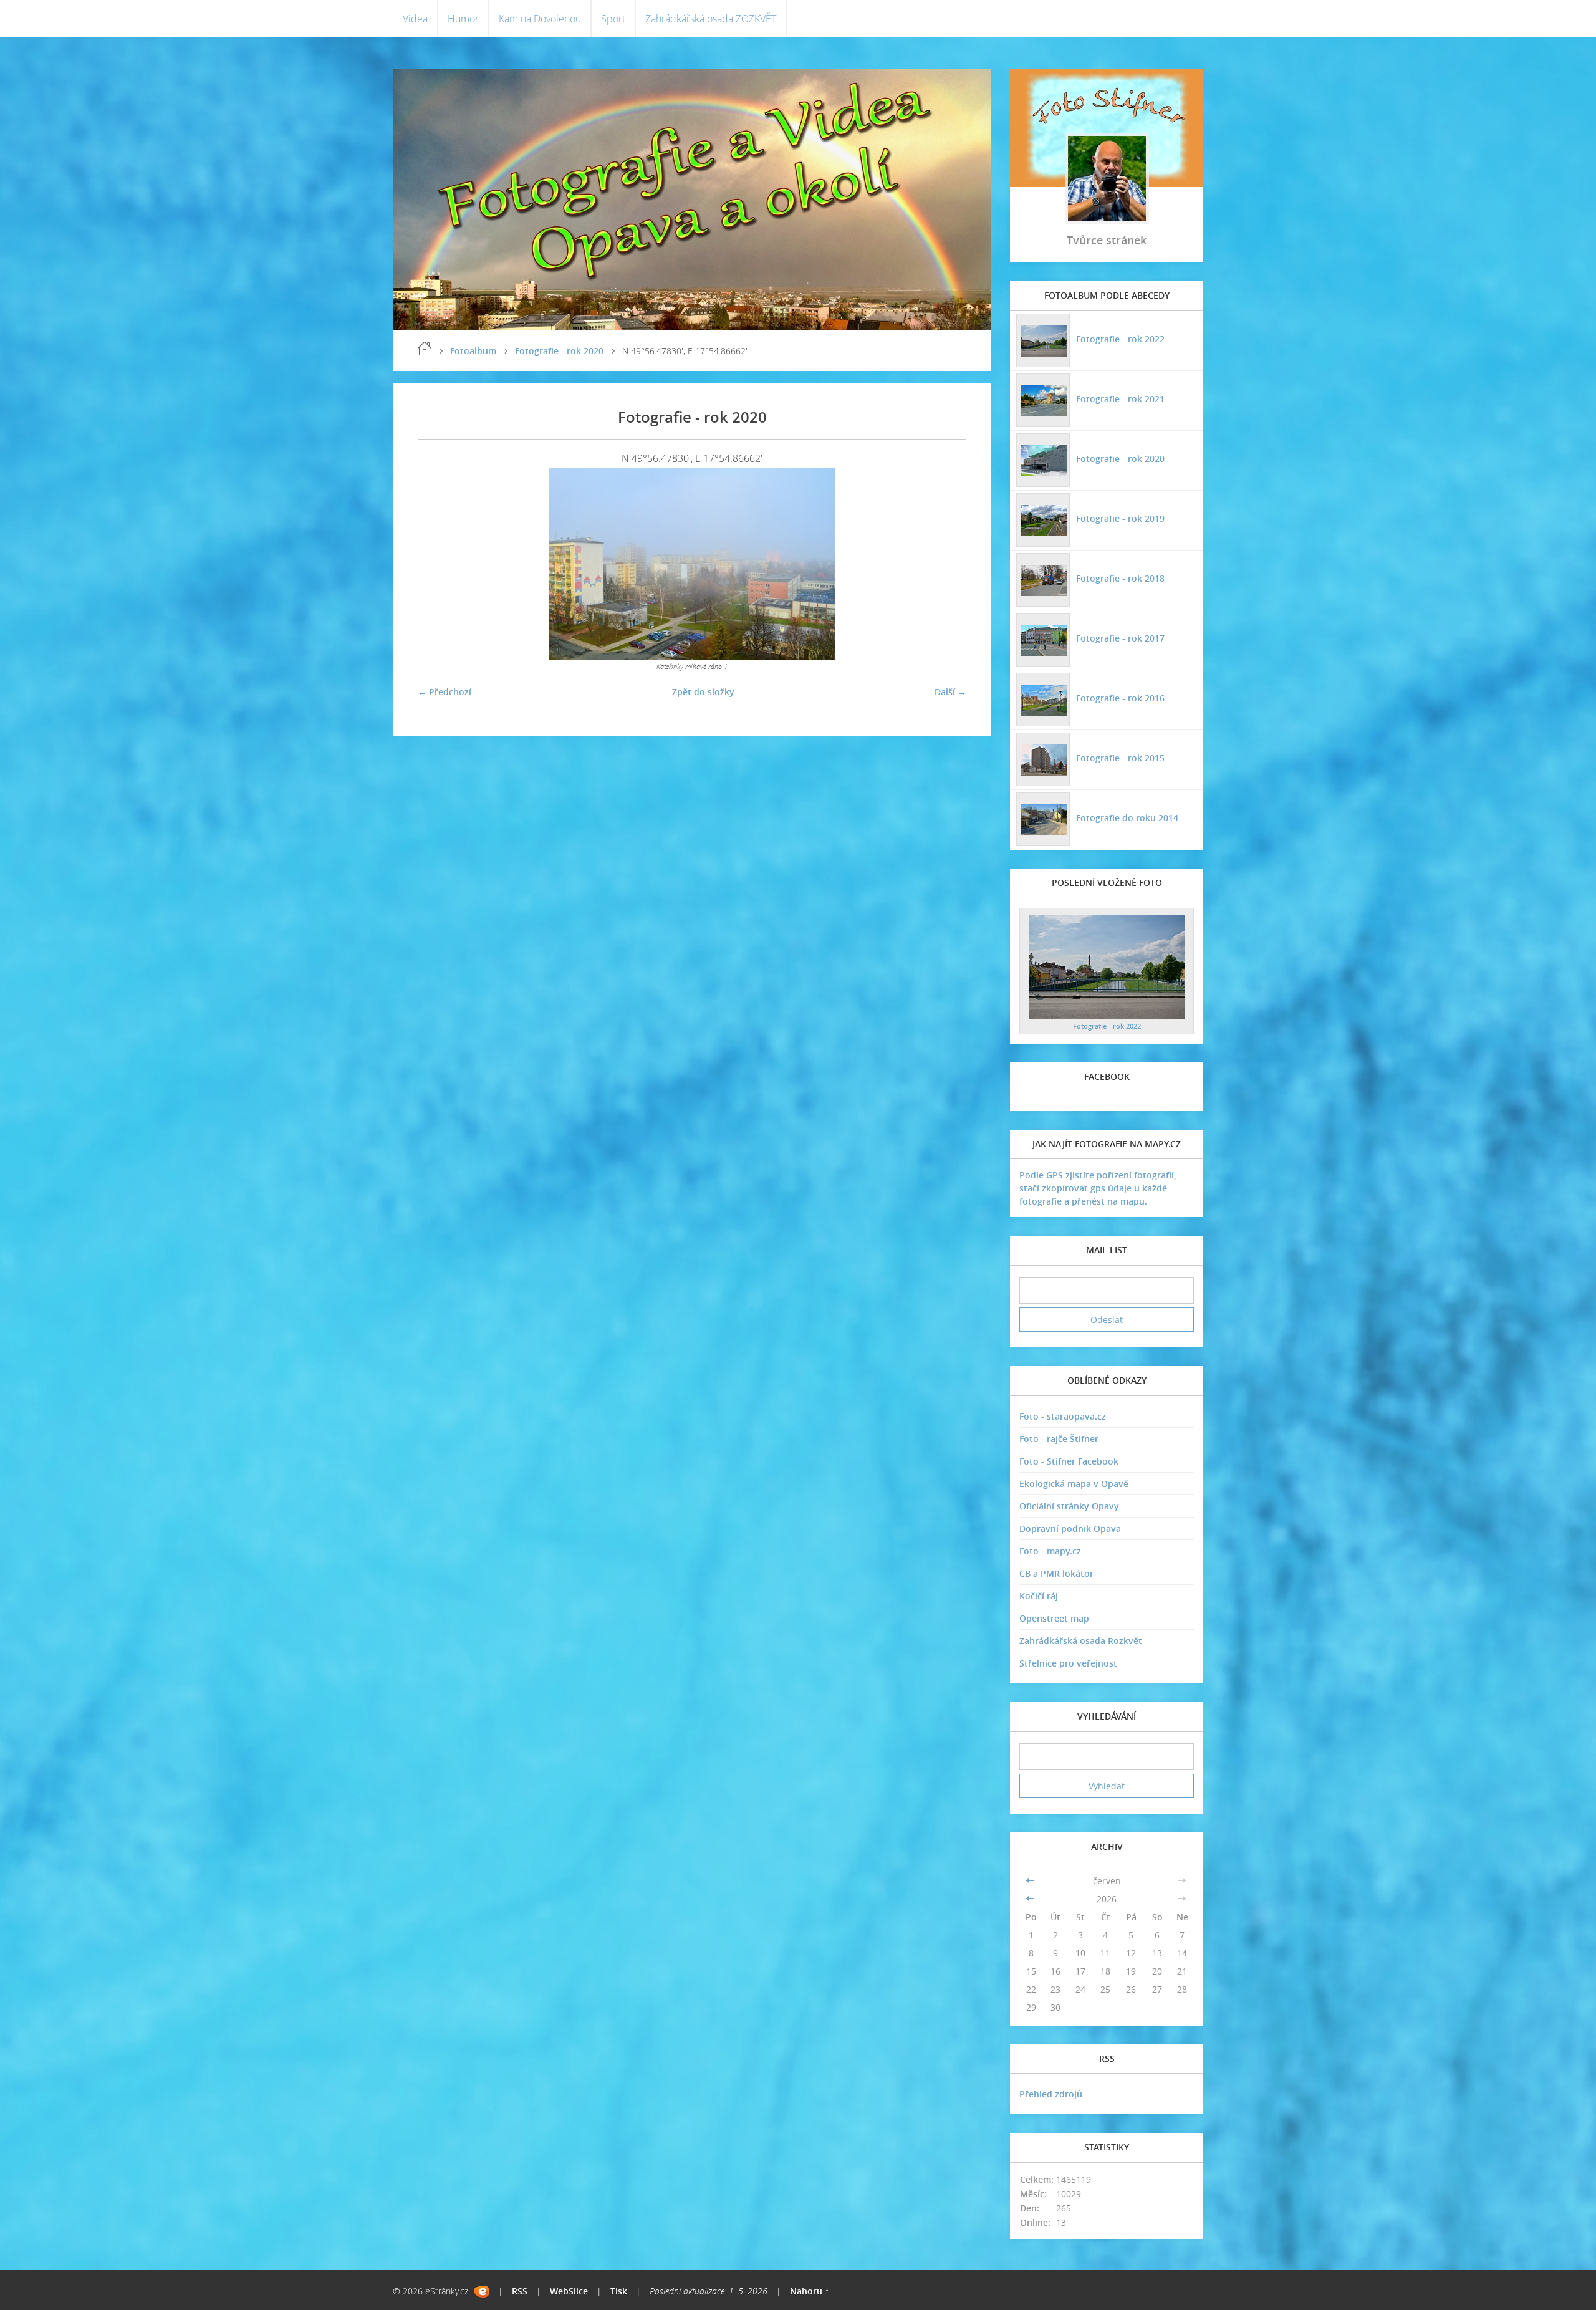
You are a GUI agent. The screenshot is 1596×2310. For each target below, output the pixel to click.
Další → (950, 692)
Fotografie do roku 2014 (1127, 818)
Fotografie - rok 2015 (1120, 758)
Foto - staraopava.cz (1063, 1416)
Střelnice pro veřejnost (1068, 1663)
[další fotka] (946, 564)
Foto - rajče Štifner (1059, 1439)
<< (1031, 1881)
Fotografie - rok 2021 (1120, 399)
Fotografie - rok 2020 (559, 351)
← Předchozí (445, 692)
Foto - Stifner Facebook (1069, 1461)
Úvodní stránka (425, 349)
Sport (613, 19)
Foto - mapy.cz (1050, 1551)
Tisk (619, 2291)
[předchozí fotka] (438, 564)
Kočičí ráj (1039, 1596)
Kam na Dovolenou (540, 19)
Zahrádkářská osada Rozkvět (1081, 1641)
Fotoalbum (473, 351)
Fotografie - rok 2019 (1120, 518)
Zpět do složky (703, 692)
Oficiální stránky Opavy (1069, 1506)
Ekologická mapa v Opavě (1074, 1484)
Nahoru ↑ (810, 2291)
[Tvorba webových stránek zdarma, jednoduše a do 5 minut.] (482, 2292)
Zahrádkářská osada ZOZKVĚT (711, 19)
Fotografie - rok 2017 (1120, 638)
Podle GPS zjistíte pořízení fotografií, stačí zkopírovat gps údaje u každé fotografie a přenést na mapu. (1098, 1188)
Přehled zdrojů (1051, 2094)
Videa (415, 19)
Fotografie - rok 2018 (1120, 578)
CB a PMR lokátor (1056, 1573)
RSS (520, 2291)
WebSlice (569, 2291)
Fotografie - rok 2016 (1120, 698)
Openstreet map (1054, 1618)
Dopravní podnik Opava (1070, 1528)
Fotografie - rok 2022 (1120, 339)
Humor (463, 19)
